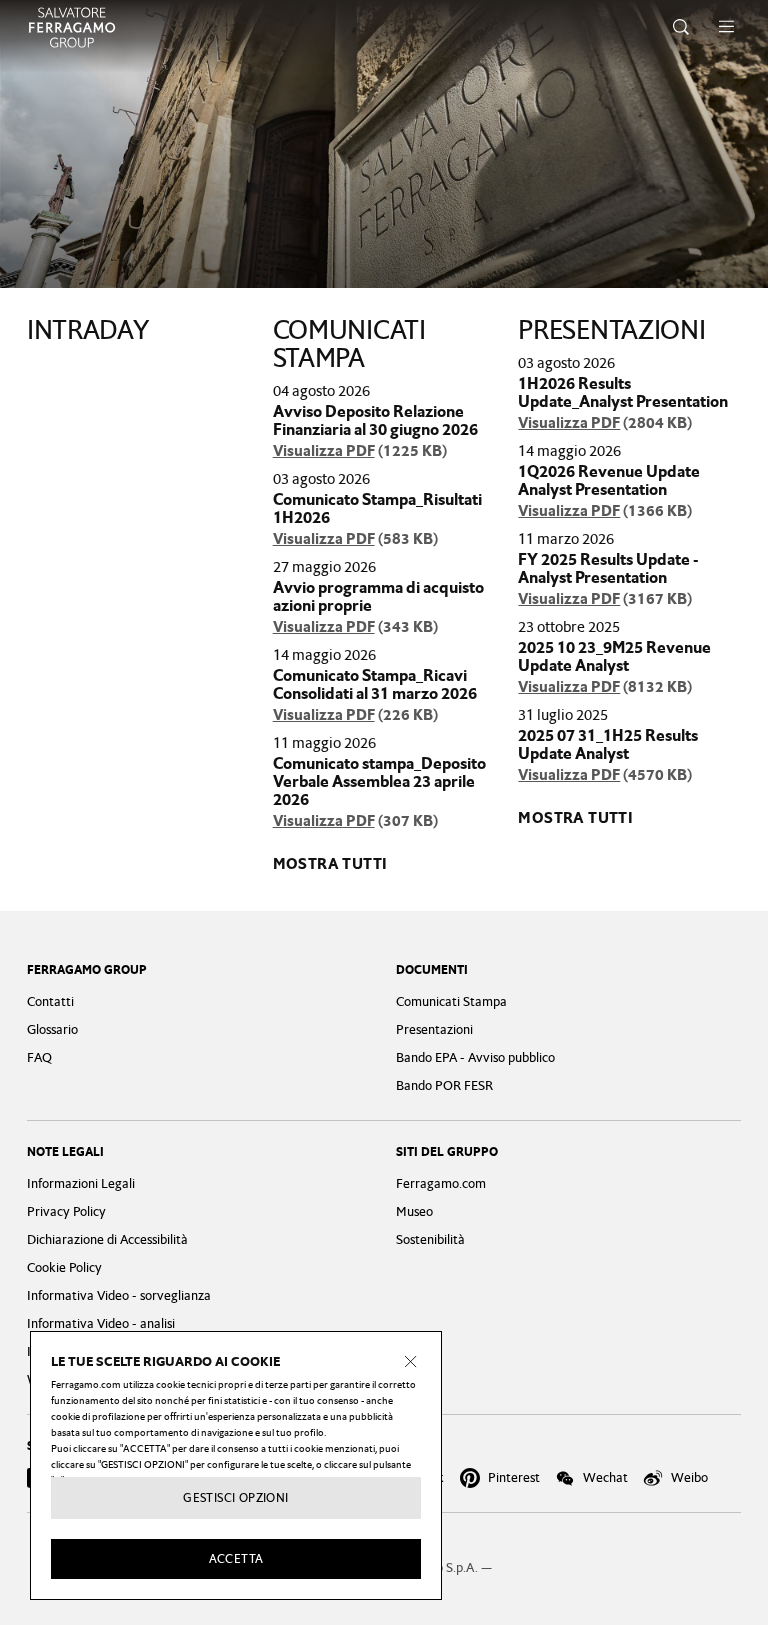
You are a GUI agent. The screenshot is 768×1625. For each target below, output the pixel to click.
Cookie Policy (64, 1267)
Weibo (689, 1477)
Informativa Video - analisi (101, 1323)
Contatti (50, 1001)
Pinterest (514, 1477)
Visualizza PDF (324, 451)
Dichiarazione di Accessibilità (107, 1239)
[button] (681, 27)
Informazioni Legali (81, 1183)
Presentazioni (434, 1029)
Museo (414, 1211)
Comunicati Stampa (451, 1001)
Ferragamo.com (441, 1183)
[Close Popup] (411, 1362)
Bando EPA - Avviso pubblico (475, 1057)
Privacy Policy (66, 1211)
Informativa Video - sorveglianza (119, 1295)
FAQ (39, 1057)
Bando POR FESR (444, 1085)
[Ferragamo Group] (72, 27)
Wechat (605, 1477)
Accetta (236, 1559)
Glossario (52, 1029)
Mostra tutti (330, 864)
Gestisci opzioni (235, 1498)
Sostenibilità (430, 1239)
